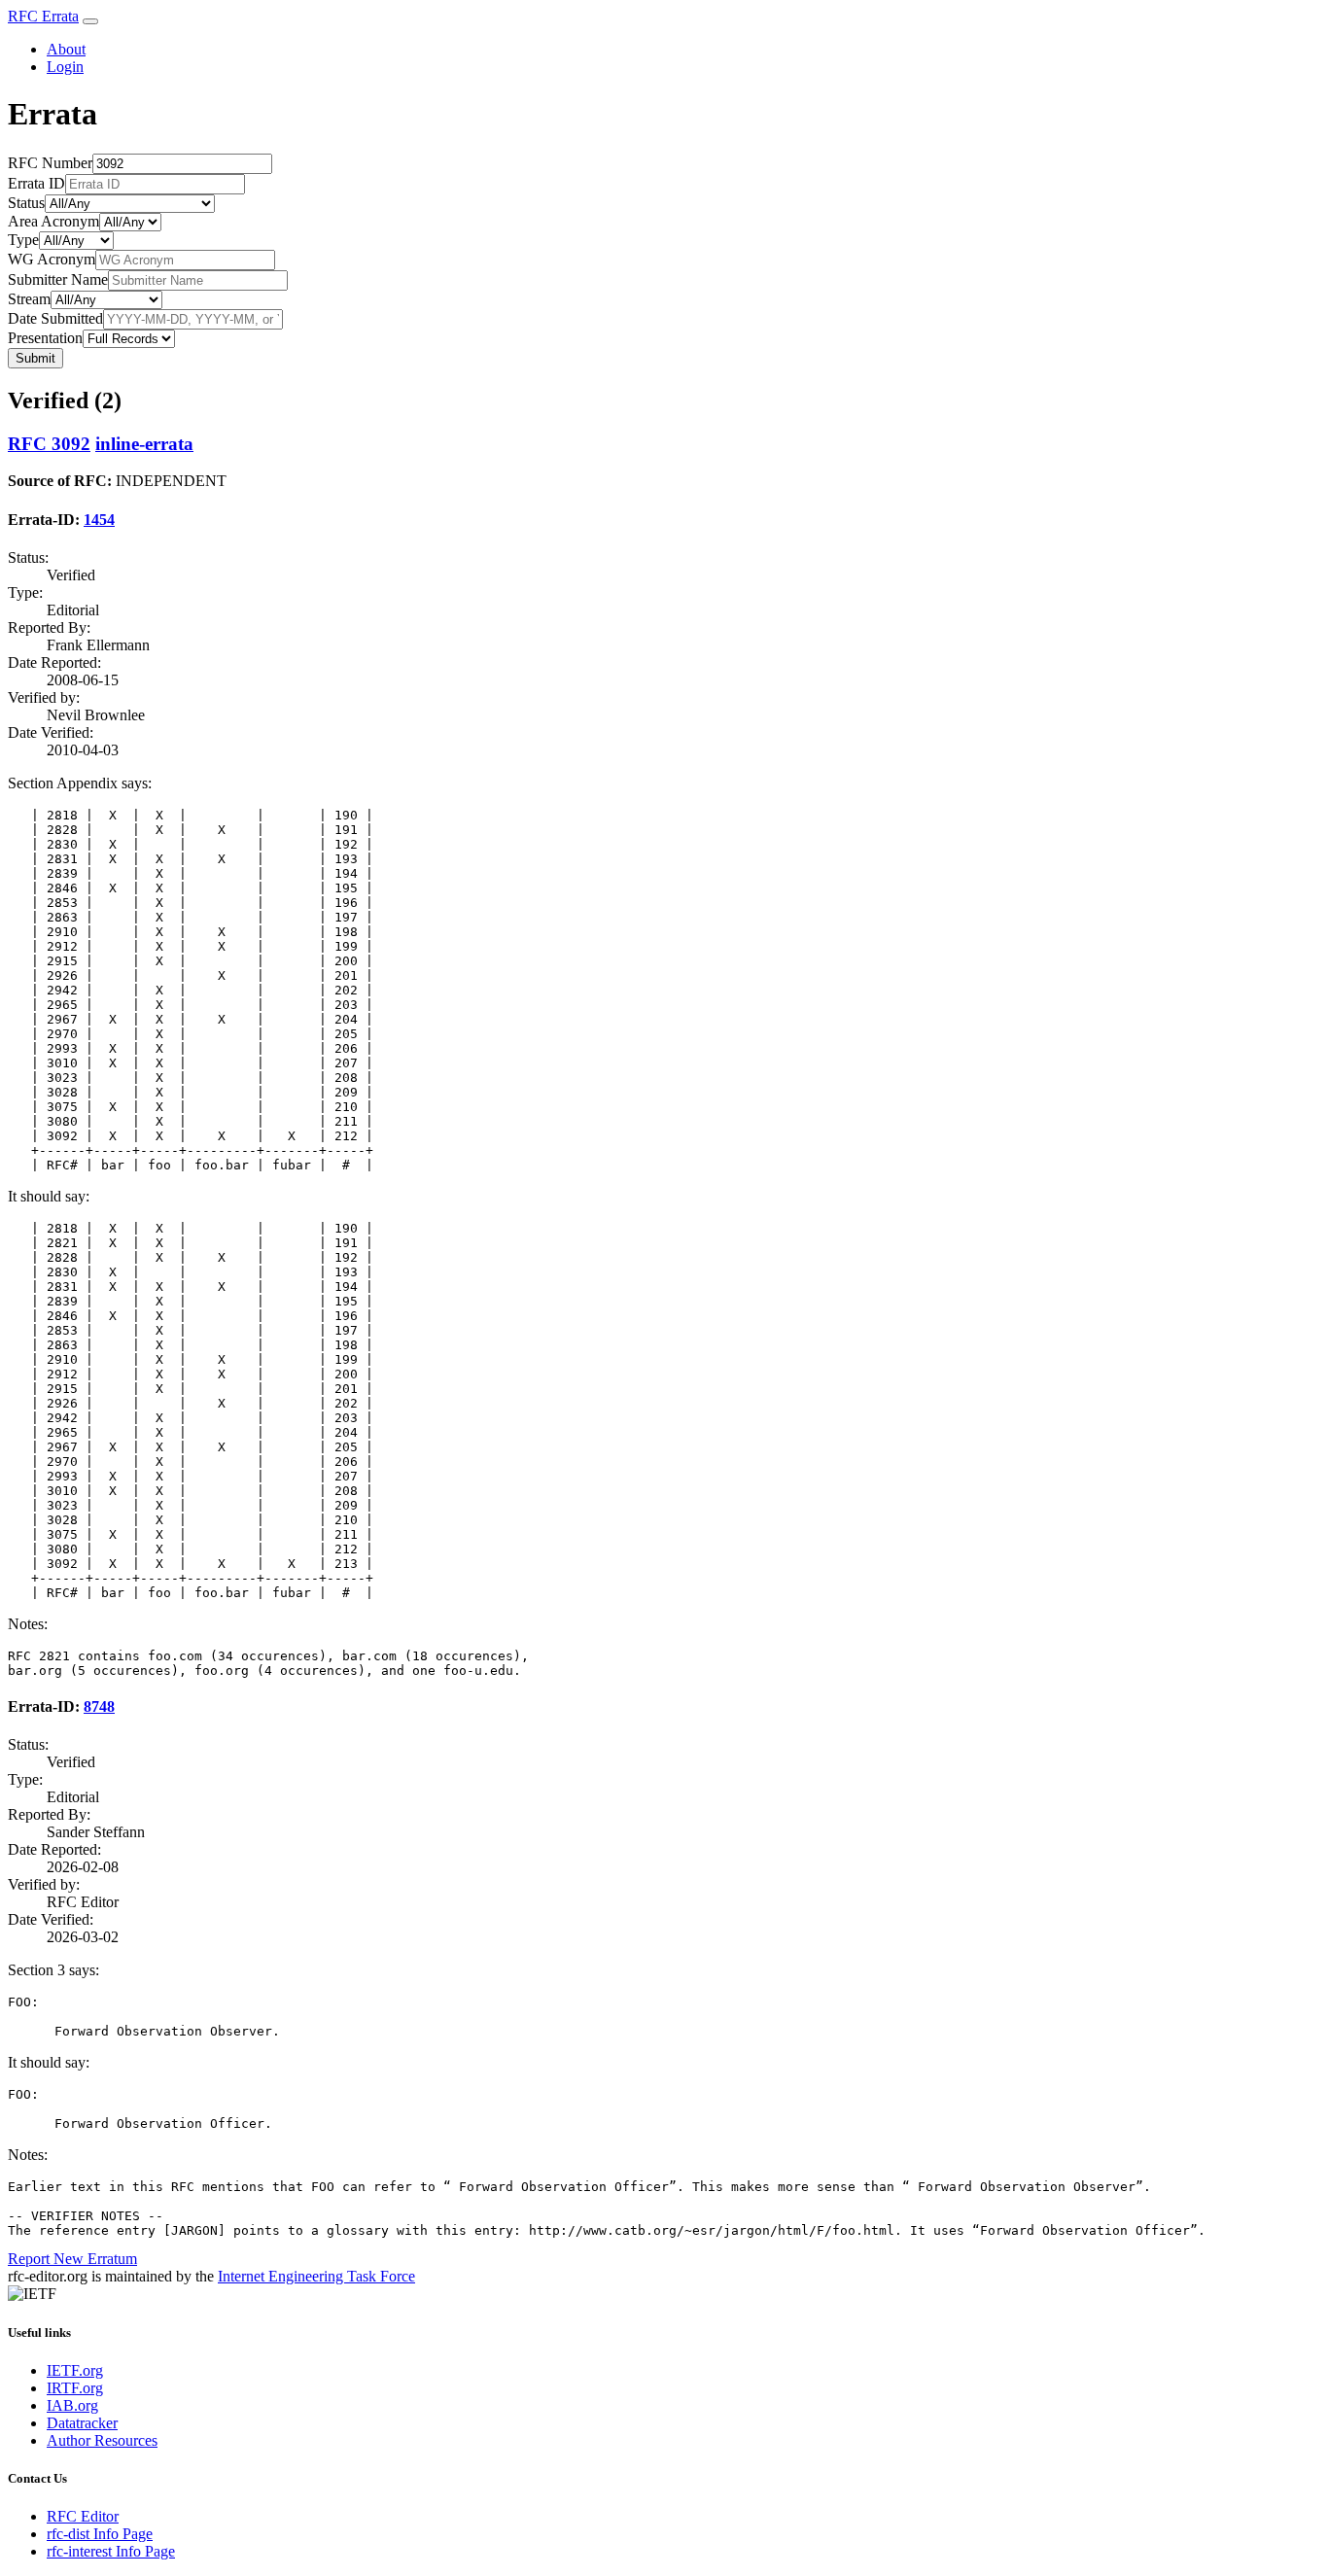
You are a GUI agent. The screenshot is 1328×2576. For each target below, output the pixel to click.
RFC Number (50, 163)
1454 (99, 520)
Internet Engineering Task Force (316, 2276)
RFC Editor (83, 2516)
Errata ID (36, 183)
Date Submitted (55, 318)
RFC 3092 (49, 444)
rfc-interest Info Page (111, 2551)
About (66, 49)
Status (26, 203)
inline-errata (144, 444)
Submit (35, 358)
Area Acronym (53, 221)
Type (23, 240)
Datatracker (82, 2423)
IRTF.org (75, 2388)
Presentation (45, 338)
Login (65, 67)
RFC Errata (43, 16)
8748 (99, 1706)
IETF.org (75, 2370)
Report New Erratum (72, 2259)
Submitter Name (58, 279)
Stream (29, 299)
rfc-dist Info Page (100, 2534)
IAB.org (72, 2405)
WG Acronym (52, 259)
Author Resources (102, 2440)
